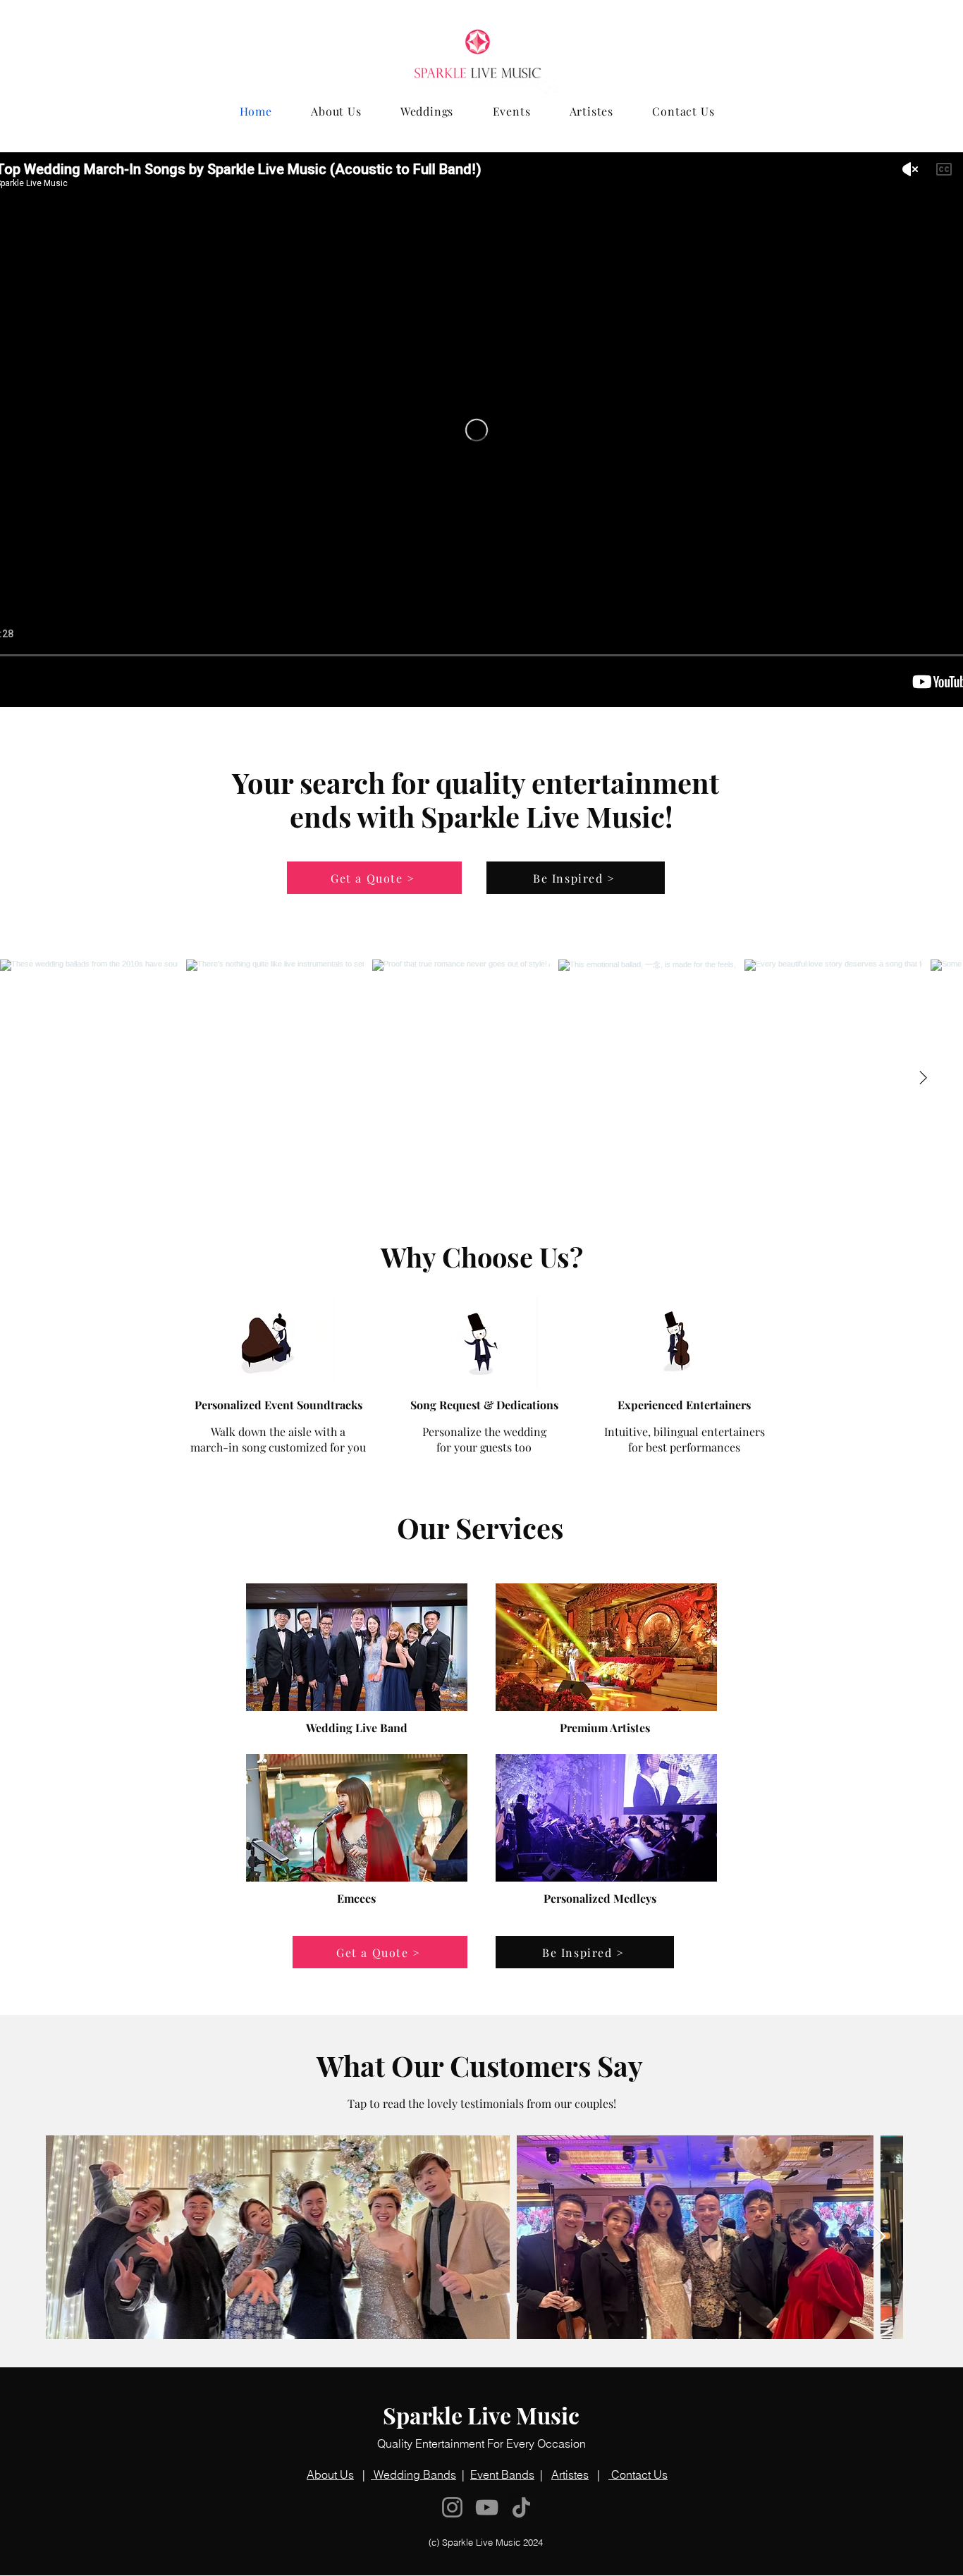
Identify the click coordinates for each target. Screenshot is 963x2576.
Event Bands (502, 2474)
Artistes (570, 2474)
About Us (330, 2474)
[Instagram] (452, 2507)
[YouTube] (487, 2507)
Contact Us (638, 2474)
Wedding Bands (413, 2474)
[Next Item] (923, 1078)
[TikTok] (521, 2507)
